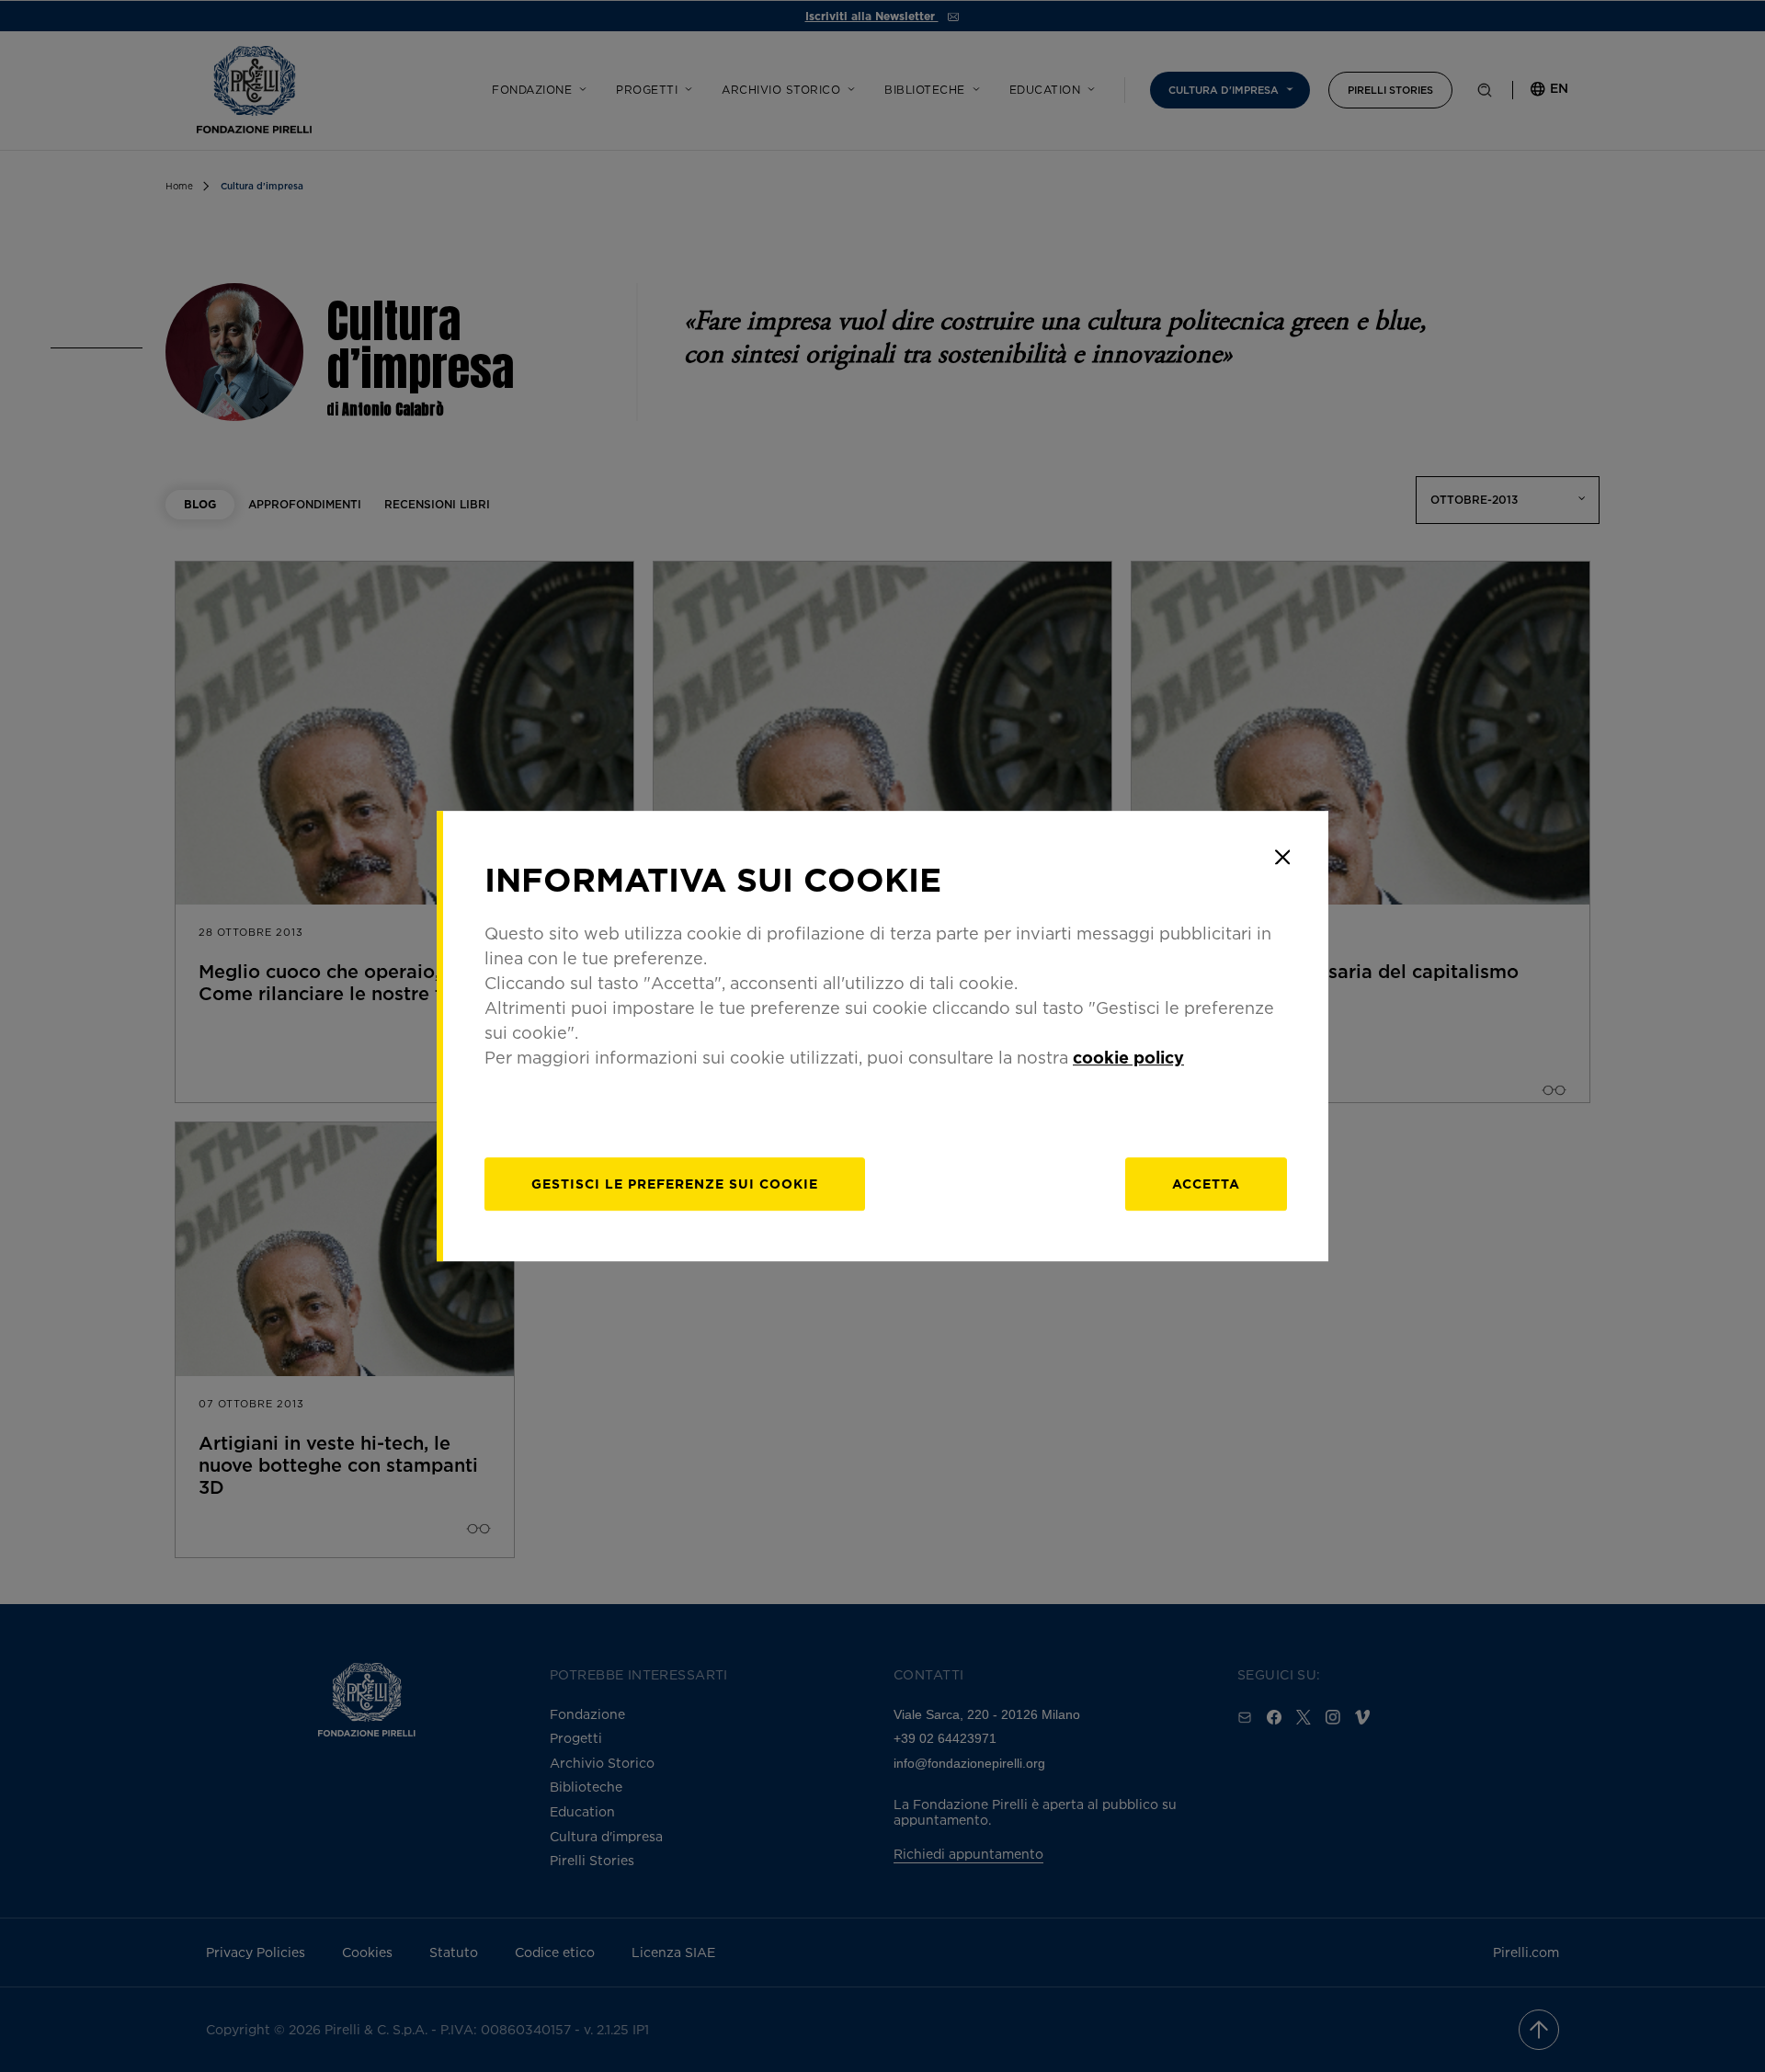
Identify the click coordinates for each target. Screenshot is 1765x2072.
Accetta (1206, 1184)
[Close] (1282, 857)
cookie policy (1128, 1057)
